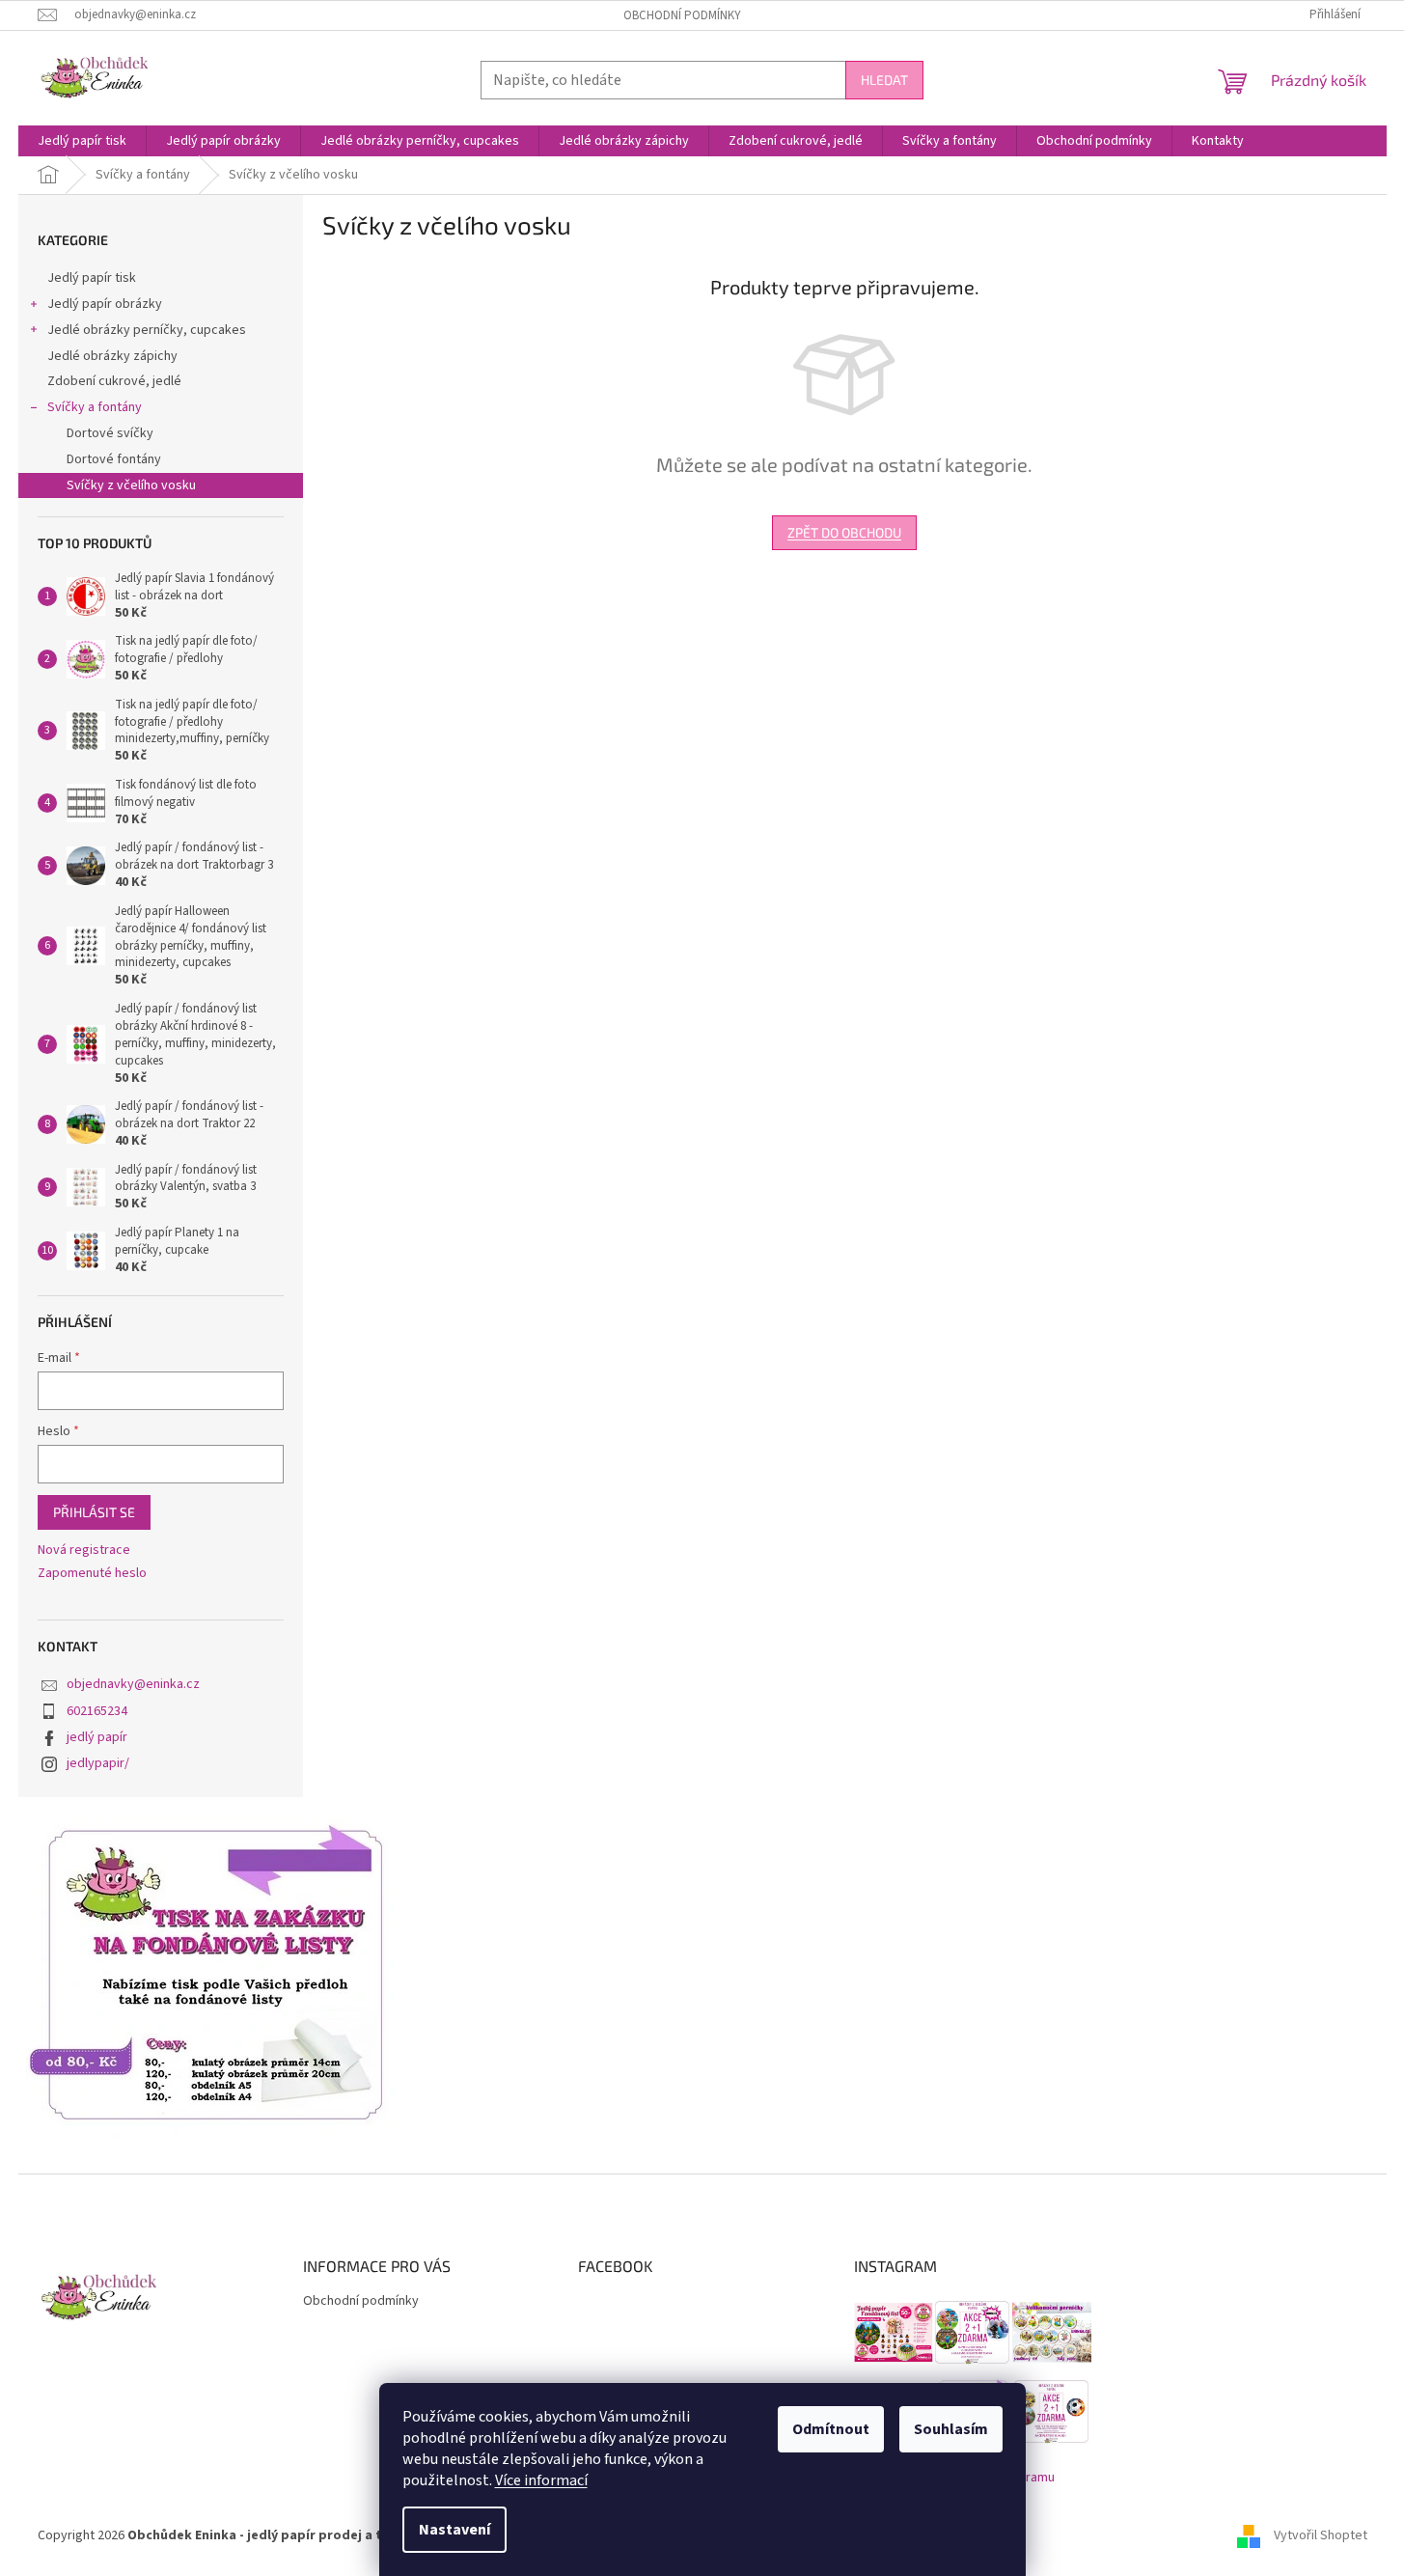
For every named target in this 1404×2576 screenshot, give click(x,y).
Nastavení (454, 2530)
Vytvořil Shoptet (1321, 2536)
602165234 (97, 1711)
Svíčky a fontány (95, 407)
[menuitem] (82, 141)
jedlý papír (97, 1737)
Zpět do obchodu (844, 532)
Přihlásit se (94, 1512)
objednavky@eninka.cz (133, 1684)
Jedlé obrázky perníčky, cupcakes (147, 330)
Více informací (541, 2480)
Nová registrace (84, 1551)
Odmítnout (831, 2429)
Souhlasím (951, 2429)
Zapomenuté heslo (92, 1574)
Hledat (884, 80)
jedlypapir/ (98, 1763)
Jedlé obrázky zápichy (112, 356)
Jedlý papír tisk (92, 278)
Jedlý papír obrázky (105, 304)
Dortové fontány (114, 459)
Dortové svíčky (110, 433)
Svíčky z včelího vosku (131, 485)
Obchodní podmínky (682, 15)
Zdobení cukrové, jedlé (114, 381)
